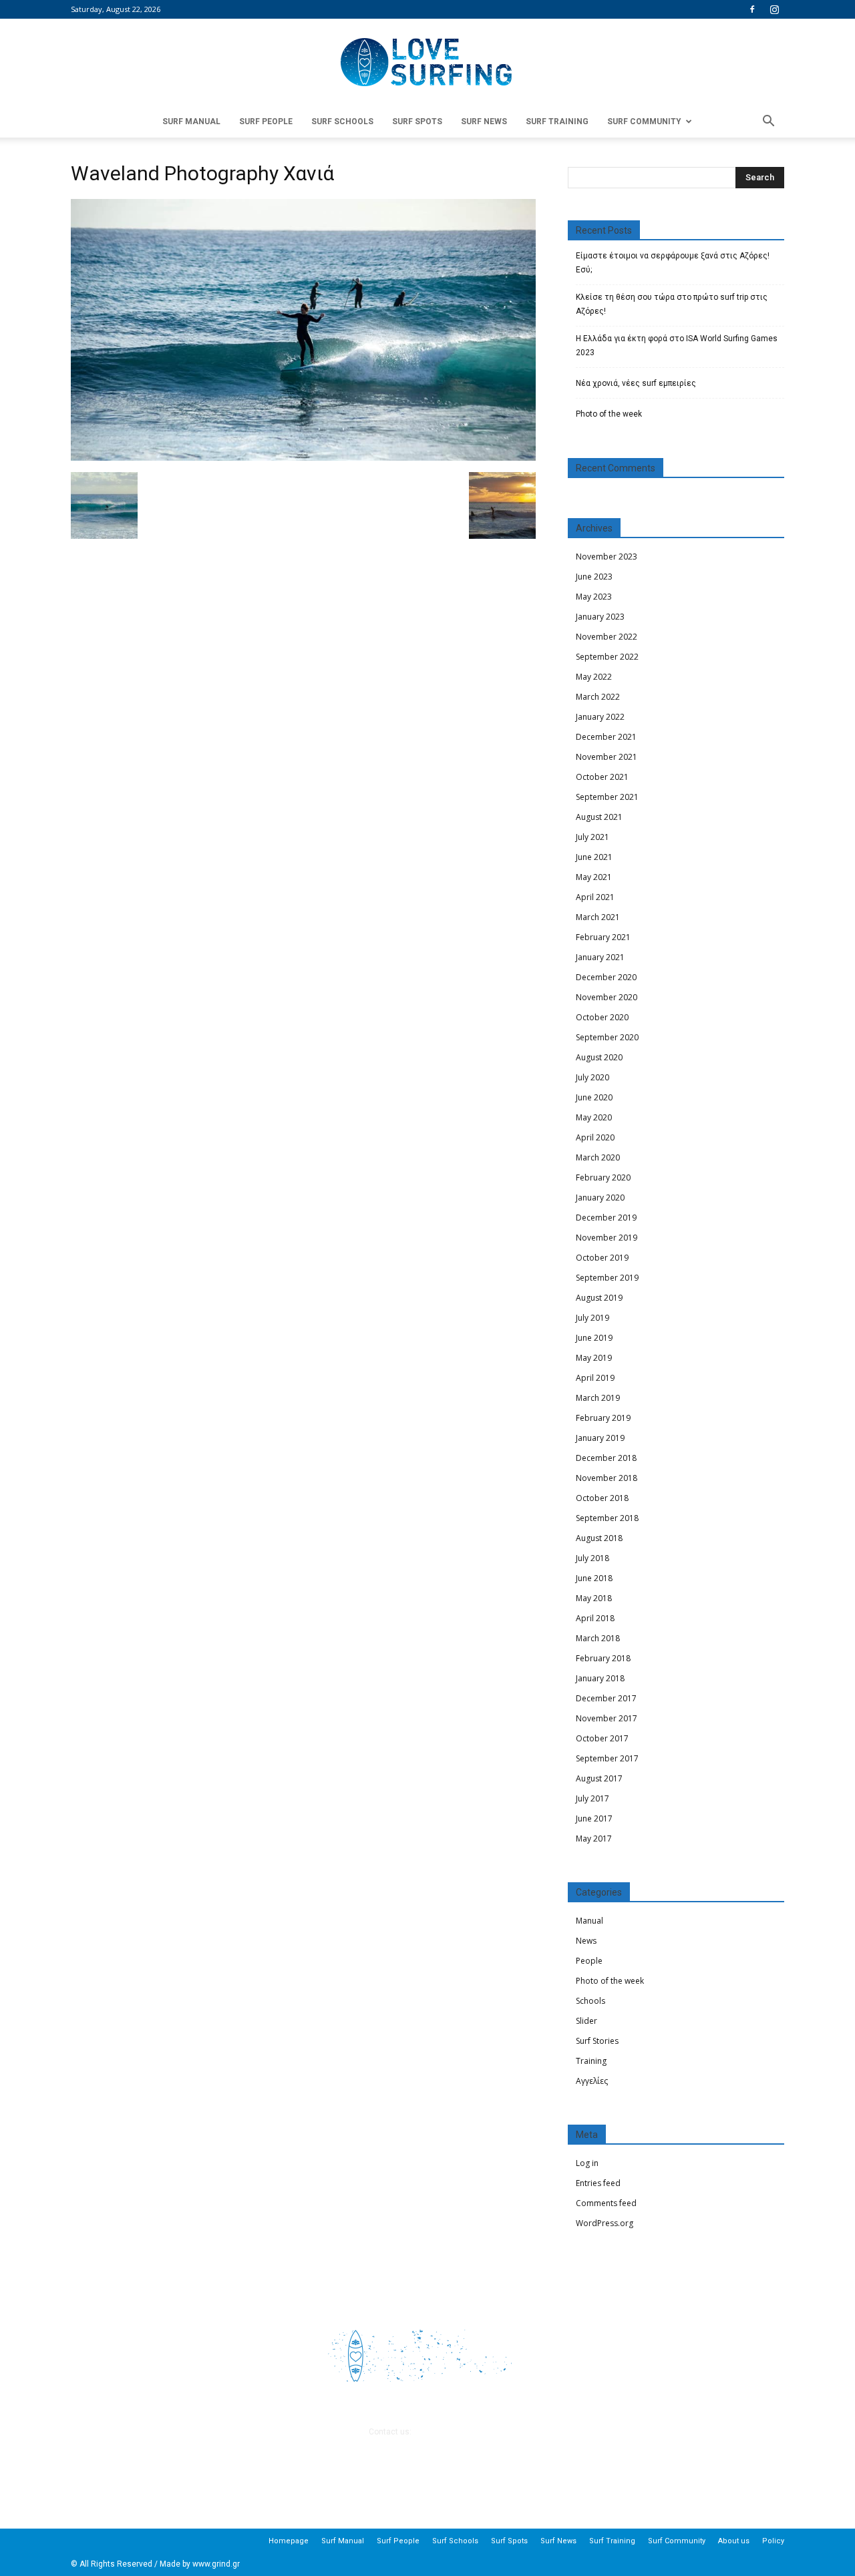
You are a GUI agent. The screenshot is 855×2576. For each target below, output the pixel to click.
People (589, 1961)
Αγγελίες (592, 2081)
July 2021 (592, 837)
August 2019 (599, 1298)
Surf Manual (191, 122)
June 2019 (594, 1338)
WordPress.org (605, 2223)
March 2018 (598, 1638)
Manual (589, 1921)
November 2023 (607, 557)
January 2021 (600, 957)
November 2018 (607, 1478)
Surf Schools (342, 122)
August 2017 (599, 1778)
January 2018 (600, 1678)
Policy (773, 2541)
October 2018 (602, 1498)
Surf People (266, 122)
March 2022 (598, 697)
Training (591, 2061)
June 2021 (594, 857)
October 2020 (602, 1017)
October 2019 (602, 1258)
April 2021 (595, 897)
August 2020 (599, 1057)
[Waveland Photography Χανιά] (303, 458)
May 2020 (594, 1117)
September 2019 (607, 1278)
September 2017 (607, 1758)
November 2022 (607, 637)
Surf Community (644, 122)
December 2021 (606, 737)
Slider (586, 2021)
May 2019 (594, 1358)
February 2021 (603, 937)
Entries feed (598, 2183)
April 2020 (595, 1137)
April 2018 (595, 1618)
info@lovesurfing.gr (450, 2432)
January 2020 (600, 1198)
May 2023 (594, 597)
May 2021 (594, 877)
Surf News (484, 122)
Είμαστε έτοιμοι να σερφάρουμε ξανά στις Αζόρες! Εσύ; (673, 263)
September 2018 (607, 1518)
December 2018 (606, 1458)
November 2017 (607, 1718)
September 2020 (607, 1037)
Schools (590, 2001)
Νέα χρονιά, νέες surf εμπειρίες (636, 383)
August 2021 (599, 817)
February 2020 (603, 1177)
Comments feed (606, 2203)
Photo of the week (609, 414)
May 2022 (594, 677)
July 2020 (592, 1077)
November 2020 (607, 997)
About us (734, 2541)
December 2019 (606, 1218)
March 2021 (598, 917)
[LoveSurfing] (427, 63)
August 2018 (599, 1538)
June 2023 (594, 577)
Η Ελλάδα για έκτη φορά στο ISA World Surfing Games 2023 (677, 346)
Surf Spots (417, 122)
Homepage (289, 2541)
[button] (768, 122)
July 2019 (592, 1318)
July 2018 (592, 1558)
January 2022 (600, 717)
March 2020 (598, 1157)
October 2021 (602, 777)
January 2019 (600, 1438)
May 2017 (594, 1839)
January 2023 (600, 617)
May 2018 (594, 1598)
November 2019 (607, 1238)
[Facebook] (752, 9)
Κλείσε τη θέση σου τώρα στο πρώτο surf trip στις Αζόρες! (672, 304)
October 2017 (602, 1738)
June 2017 (594, 1818)
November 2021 (607, 757)
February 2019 (603, 1418)
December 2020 (606, 977)
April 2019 (595, 1378)
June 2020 (594, 1097)
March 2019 (598, 1398)
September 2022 (607, 657)
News (586, 1941)
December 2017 (606, 1698)
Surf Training (557, 122)
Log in (587, 2163)
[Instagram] (774, 9)
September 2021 (607, 797)
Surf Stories (597, 2041)
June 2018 (594, 1578)
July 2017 (592, 1798)
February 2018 (603, 1658)
